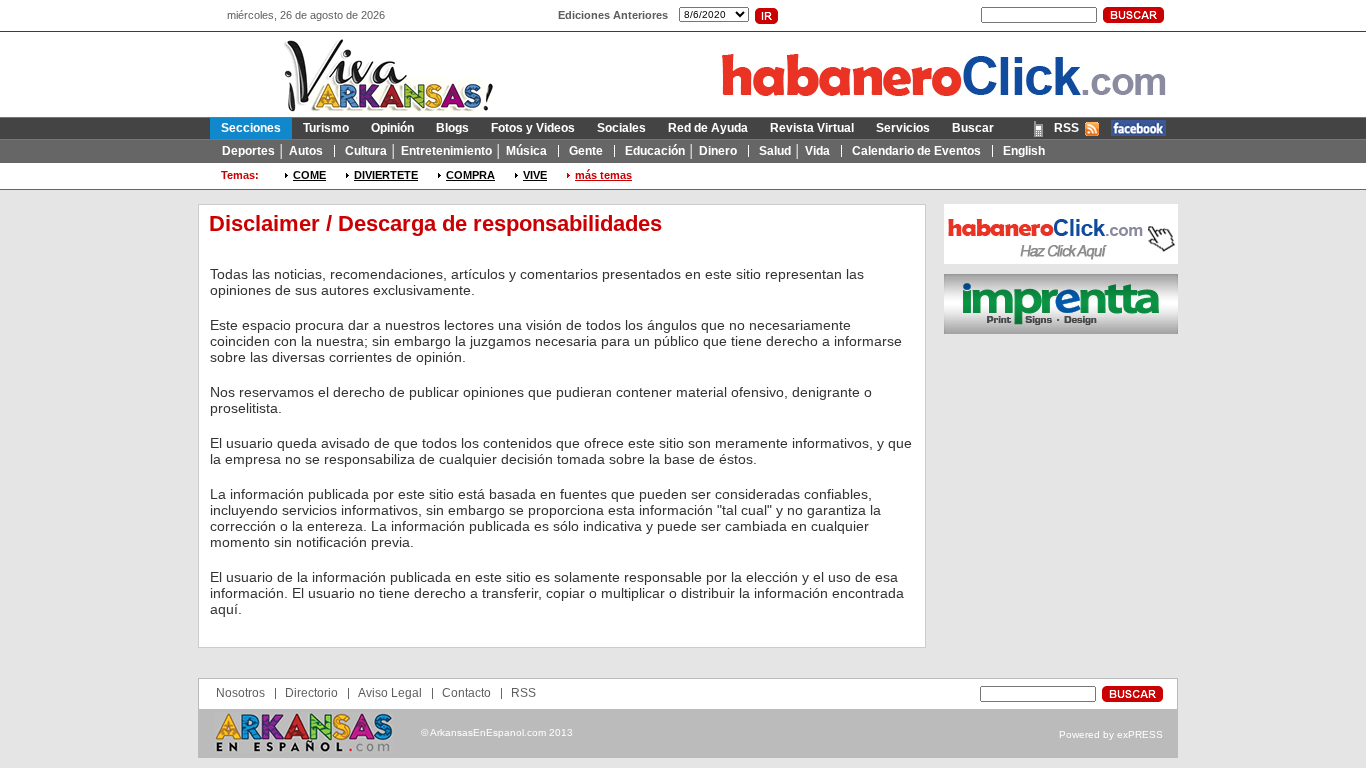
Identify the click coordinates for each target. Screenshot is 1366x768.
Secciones (251, 128)
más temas (603, 175)
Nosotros (240, 693)
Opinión (392, 128)
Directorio (311, 693)
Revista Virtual (812, 128)
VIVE (535, 175)
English (1024, 151)
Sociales (621, 128)
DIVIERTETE (386, 175)
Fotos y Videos (533, 128)
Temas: (240, 175)
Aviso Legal (390, 693)
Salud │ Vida (794, 151)
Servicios (903, 128)
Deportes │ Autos (272, 151)
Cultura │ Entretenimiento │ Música (446, 151)
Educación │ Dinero (681, 151)
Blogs (452, 128)
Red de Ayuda (708, 128)
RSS (1066, 128)
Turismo (326, 128)
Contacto (466, 693)
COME (309, 175)
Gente (586, 151)
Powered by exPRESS (1111, 734)
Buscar (973, 128)
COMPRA (470, 175)
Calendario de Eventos (916, 151)
